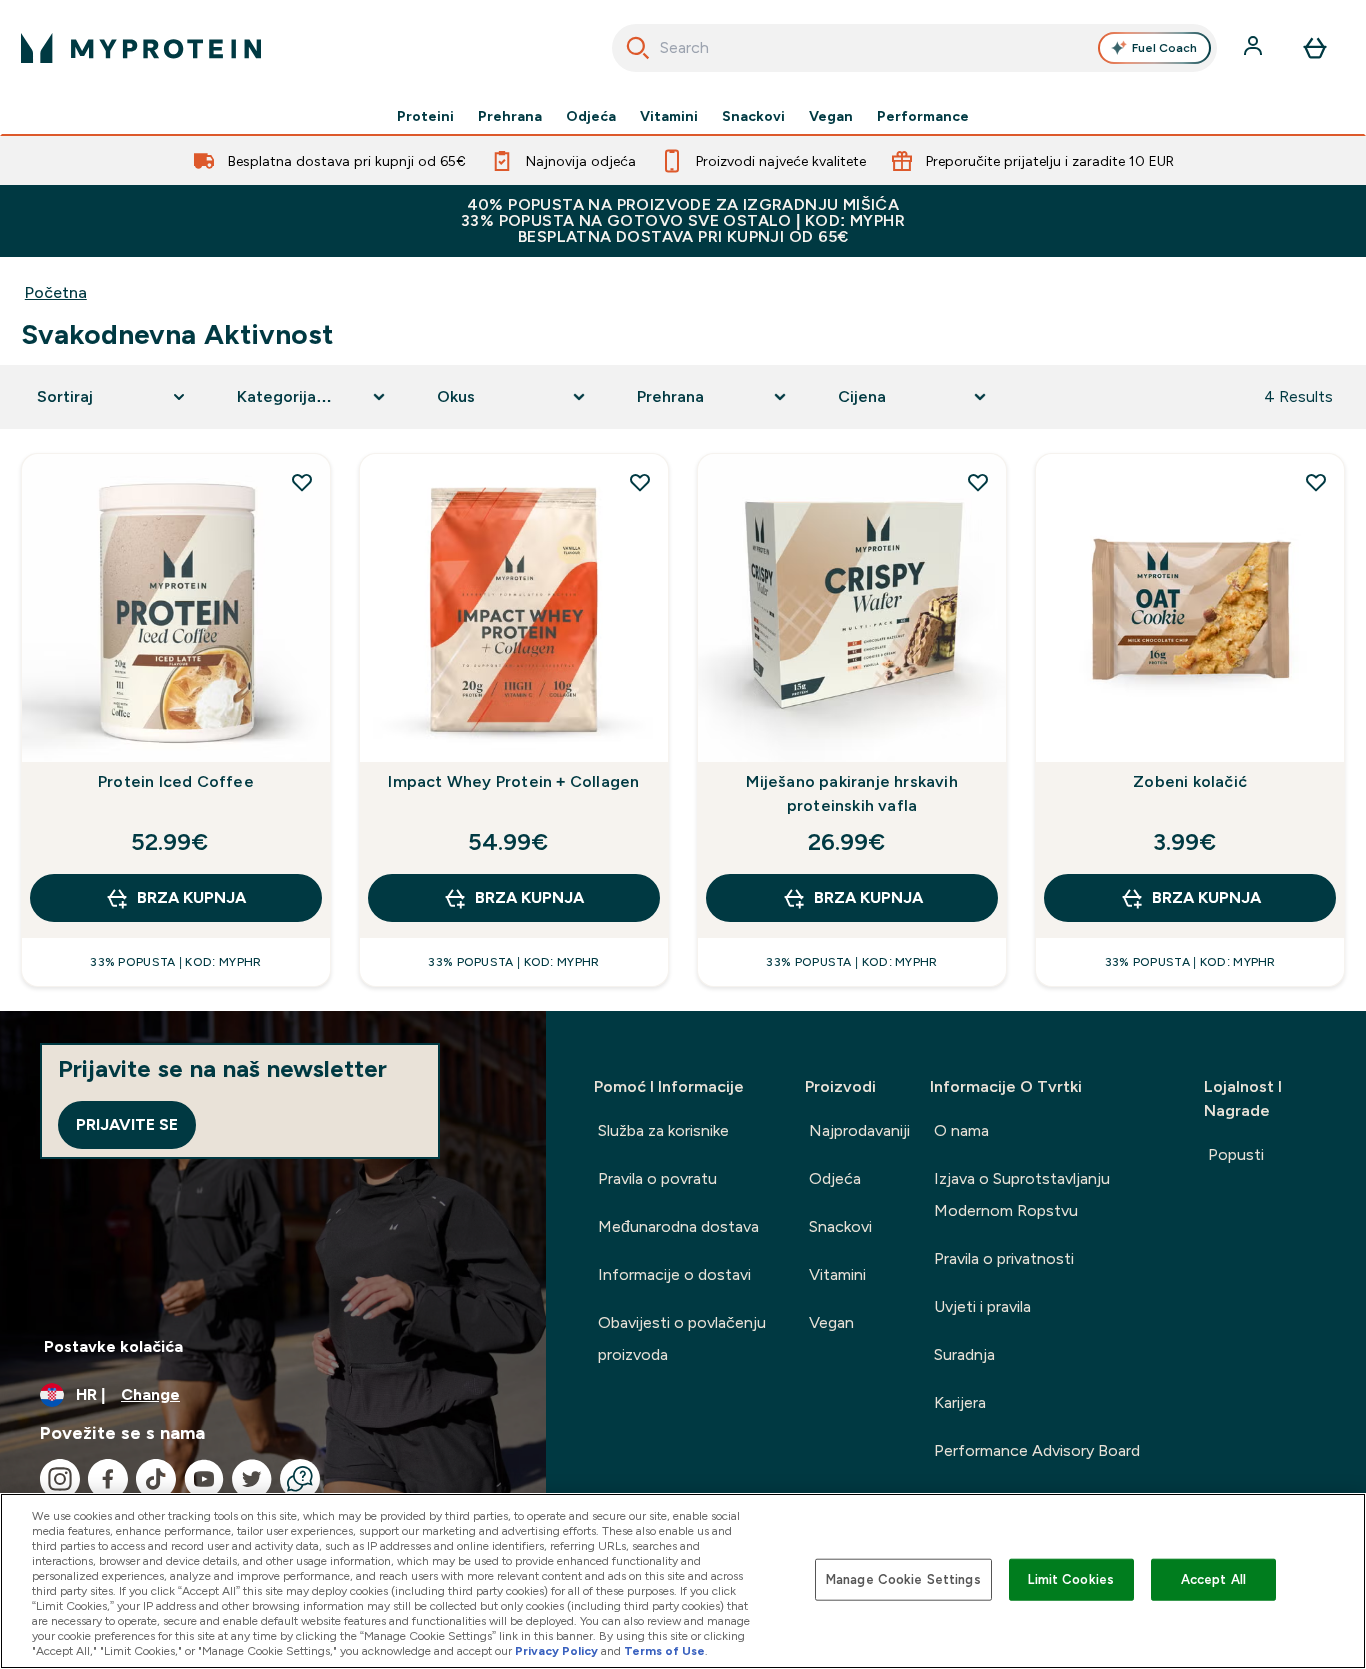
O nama (961, 1130)
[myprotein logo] (141, 48)
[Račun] (1255, 48)
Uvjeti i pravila (982, 1306)
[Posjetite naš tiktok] (156, 1479)
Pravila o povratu (657, 1178)
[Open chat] (300, 1479)
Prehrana (510, 116)
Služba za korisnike (663, 1130)
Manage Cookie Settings (903, 1579)
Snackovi (753, 116)
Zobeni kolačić (1190, 781)
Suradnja (964, 1354)
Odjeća (591, 116)
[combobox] (915, 48)
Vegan (831, 116)
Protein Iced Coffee (176, 781)
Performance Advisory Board (1037, 1450)
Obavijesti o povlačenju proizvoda (682, 1338)
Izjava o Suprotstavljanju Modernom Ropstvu (1022, 1194)
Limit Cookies (1071, 1579)
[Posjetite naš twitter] (252, 1479)
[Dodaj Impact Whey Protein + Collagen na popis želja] (640, 482)
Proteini (425, 116)
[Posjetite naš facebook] (108, 1479)
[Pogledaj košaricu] (1315, 48)
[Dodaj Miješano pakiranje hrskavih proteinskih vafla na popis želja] (978, 482)
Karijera (960, 1402)
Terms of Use (664, 1651)
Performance (923, 116)
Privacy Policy (556, 1651)
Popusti (1236, 1154)
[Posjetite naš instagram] (60, 1479)
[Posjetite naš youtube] (204, 1479)
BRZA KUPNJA (191, 897)
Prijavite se (127, 1124)
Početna (56, 292)
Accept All (1213, 1579)
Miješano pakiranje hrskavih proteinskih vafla (851, 793)
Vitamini (669, 116)
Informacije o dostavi (674, 1274)
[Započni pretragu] (638, 48)
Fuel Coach (1164, 48)
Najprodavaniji (859, 1130)
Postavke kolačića (113, 1346)
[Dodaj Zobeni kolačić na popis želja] (1316, 482)
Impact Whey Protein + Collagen (513, 781)
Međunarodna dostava (678, 1226)
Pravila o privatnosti (1004, 1258)
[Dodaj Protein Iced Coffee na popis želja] (302, 482)
